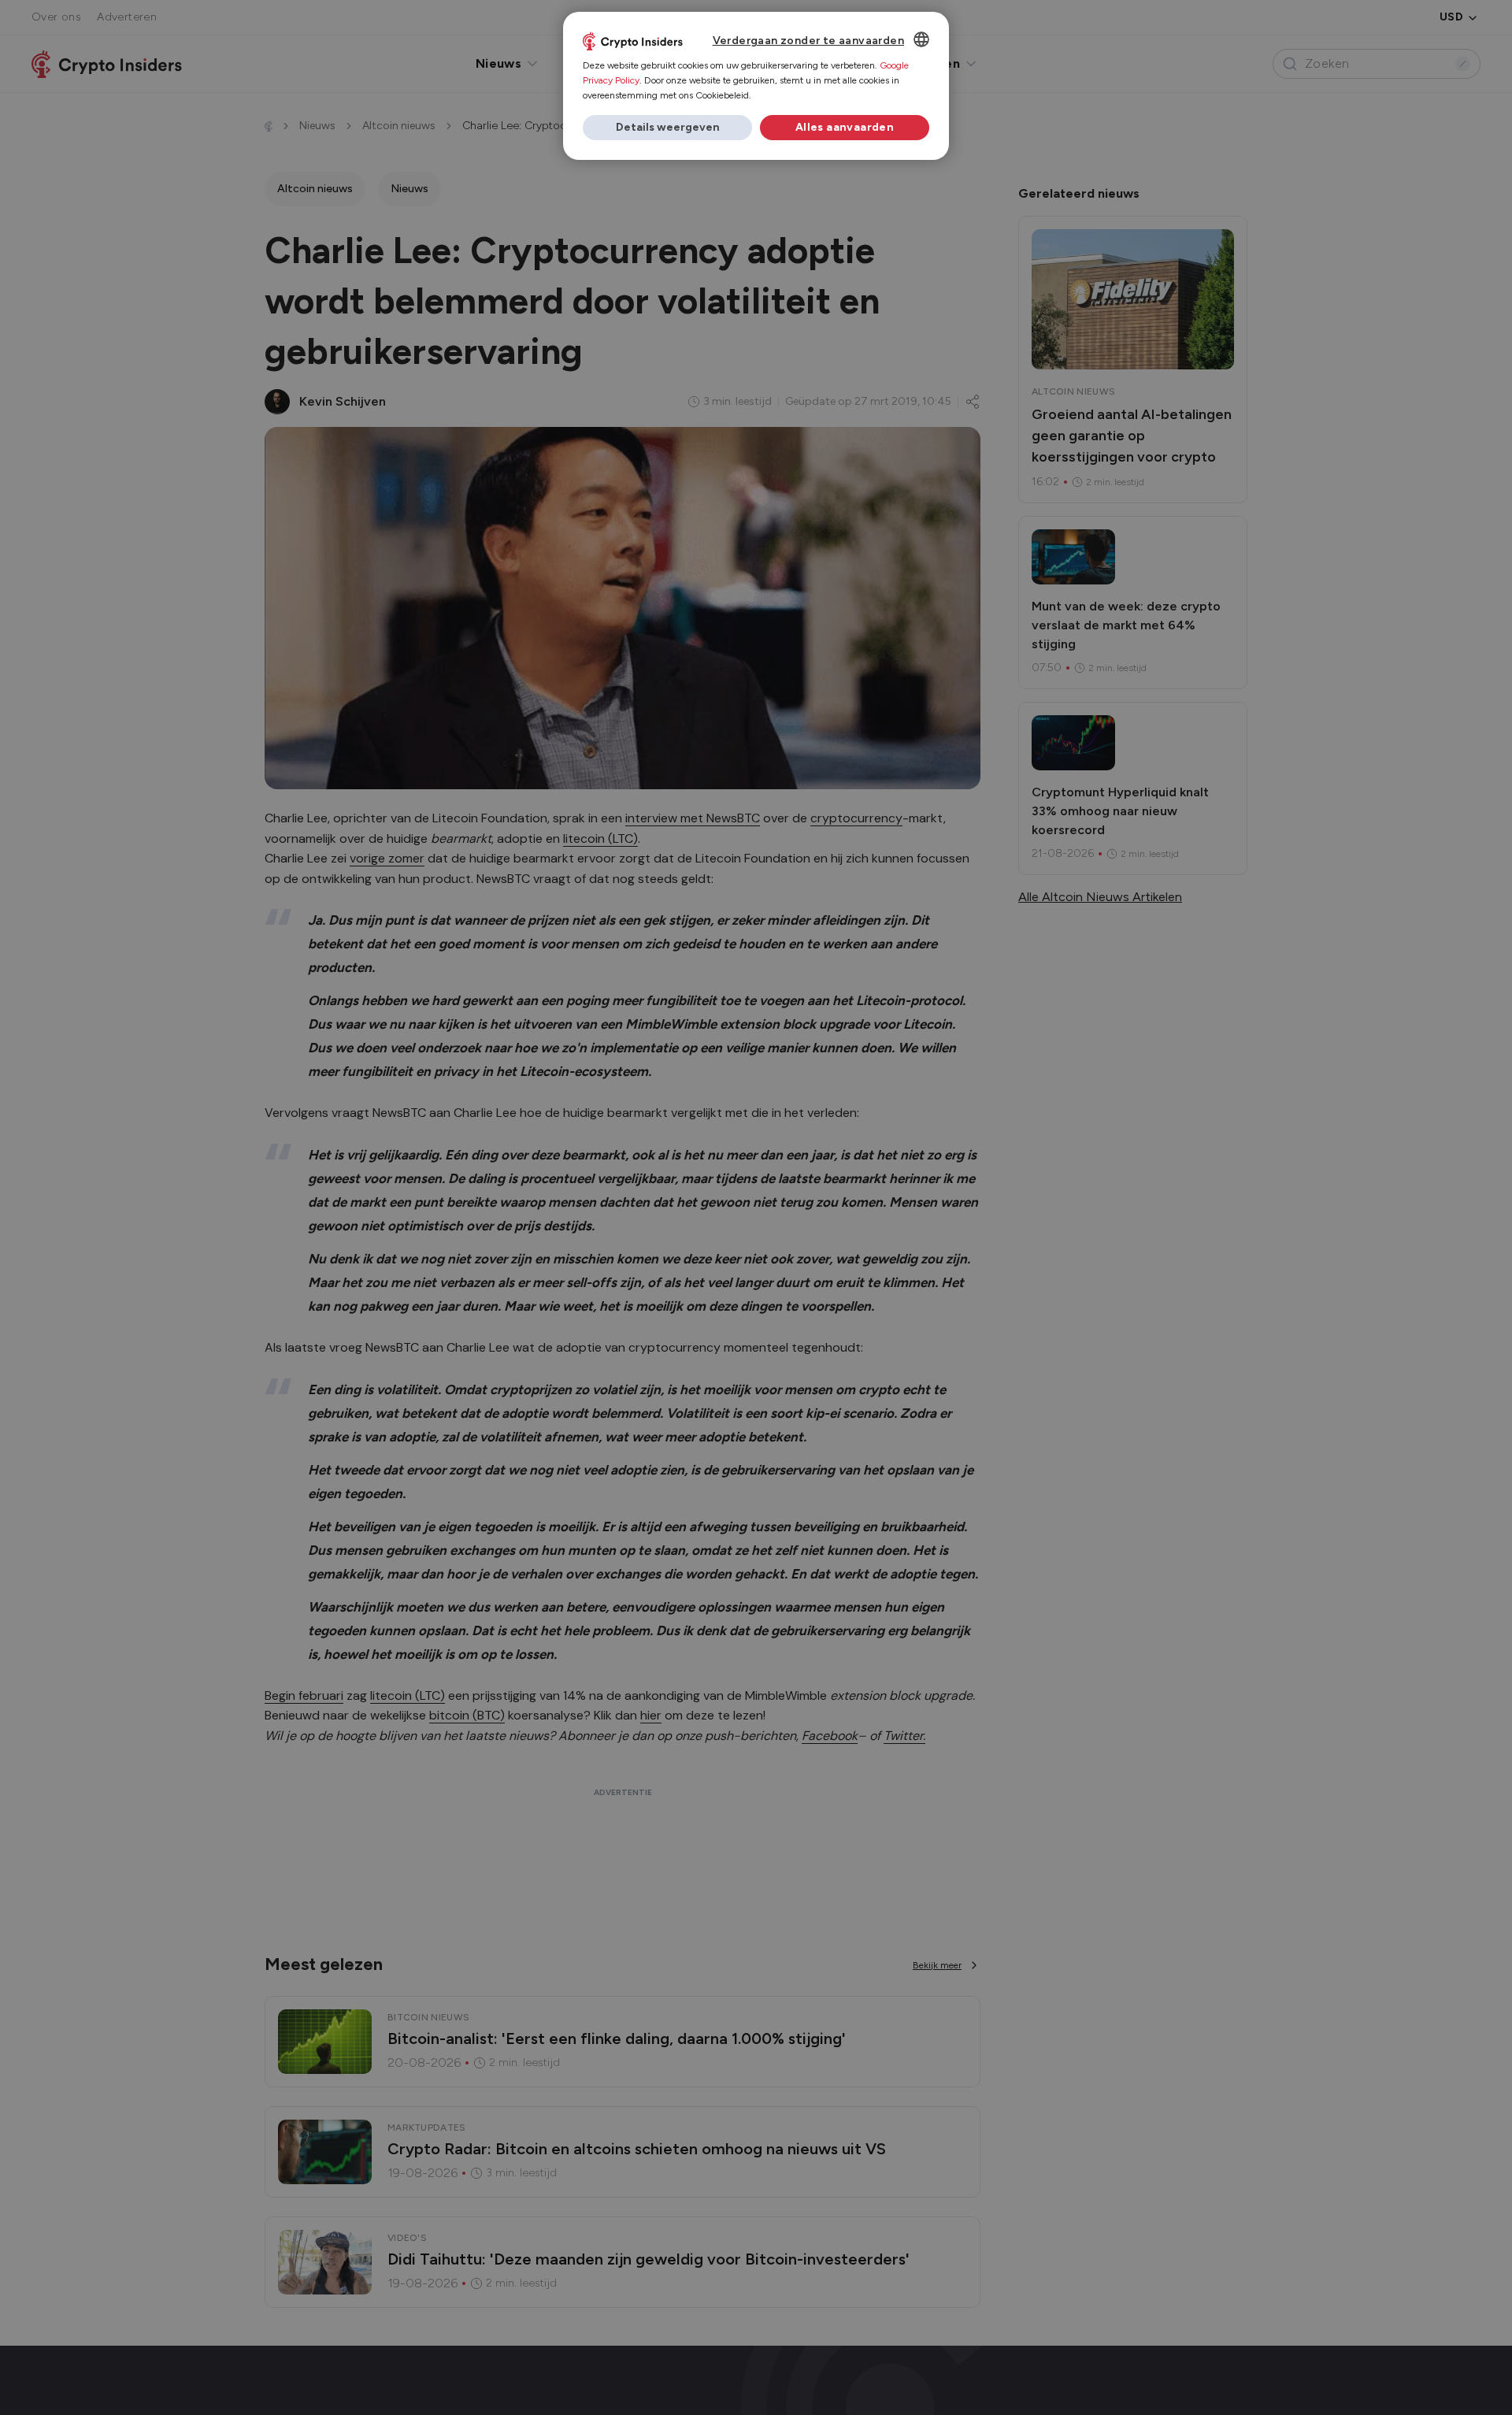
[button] (667, 128)
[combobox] (921, 39)
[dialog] (756, 86)
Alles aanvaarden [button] (845, 127)
